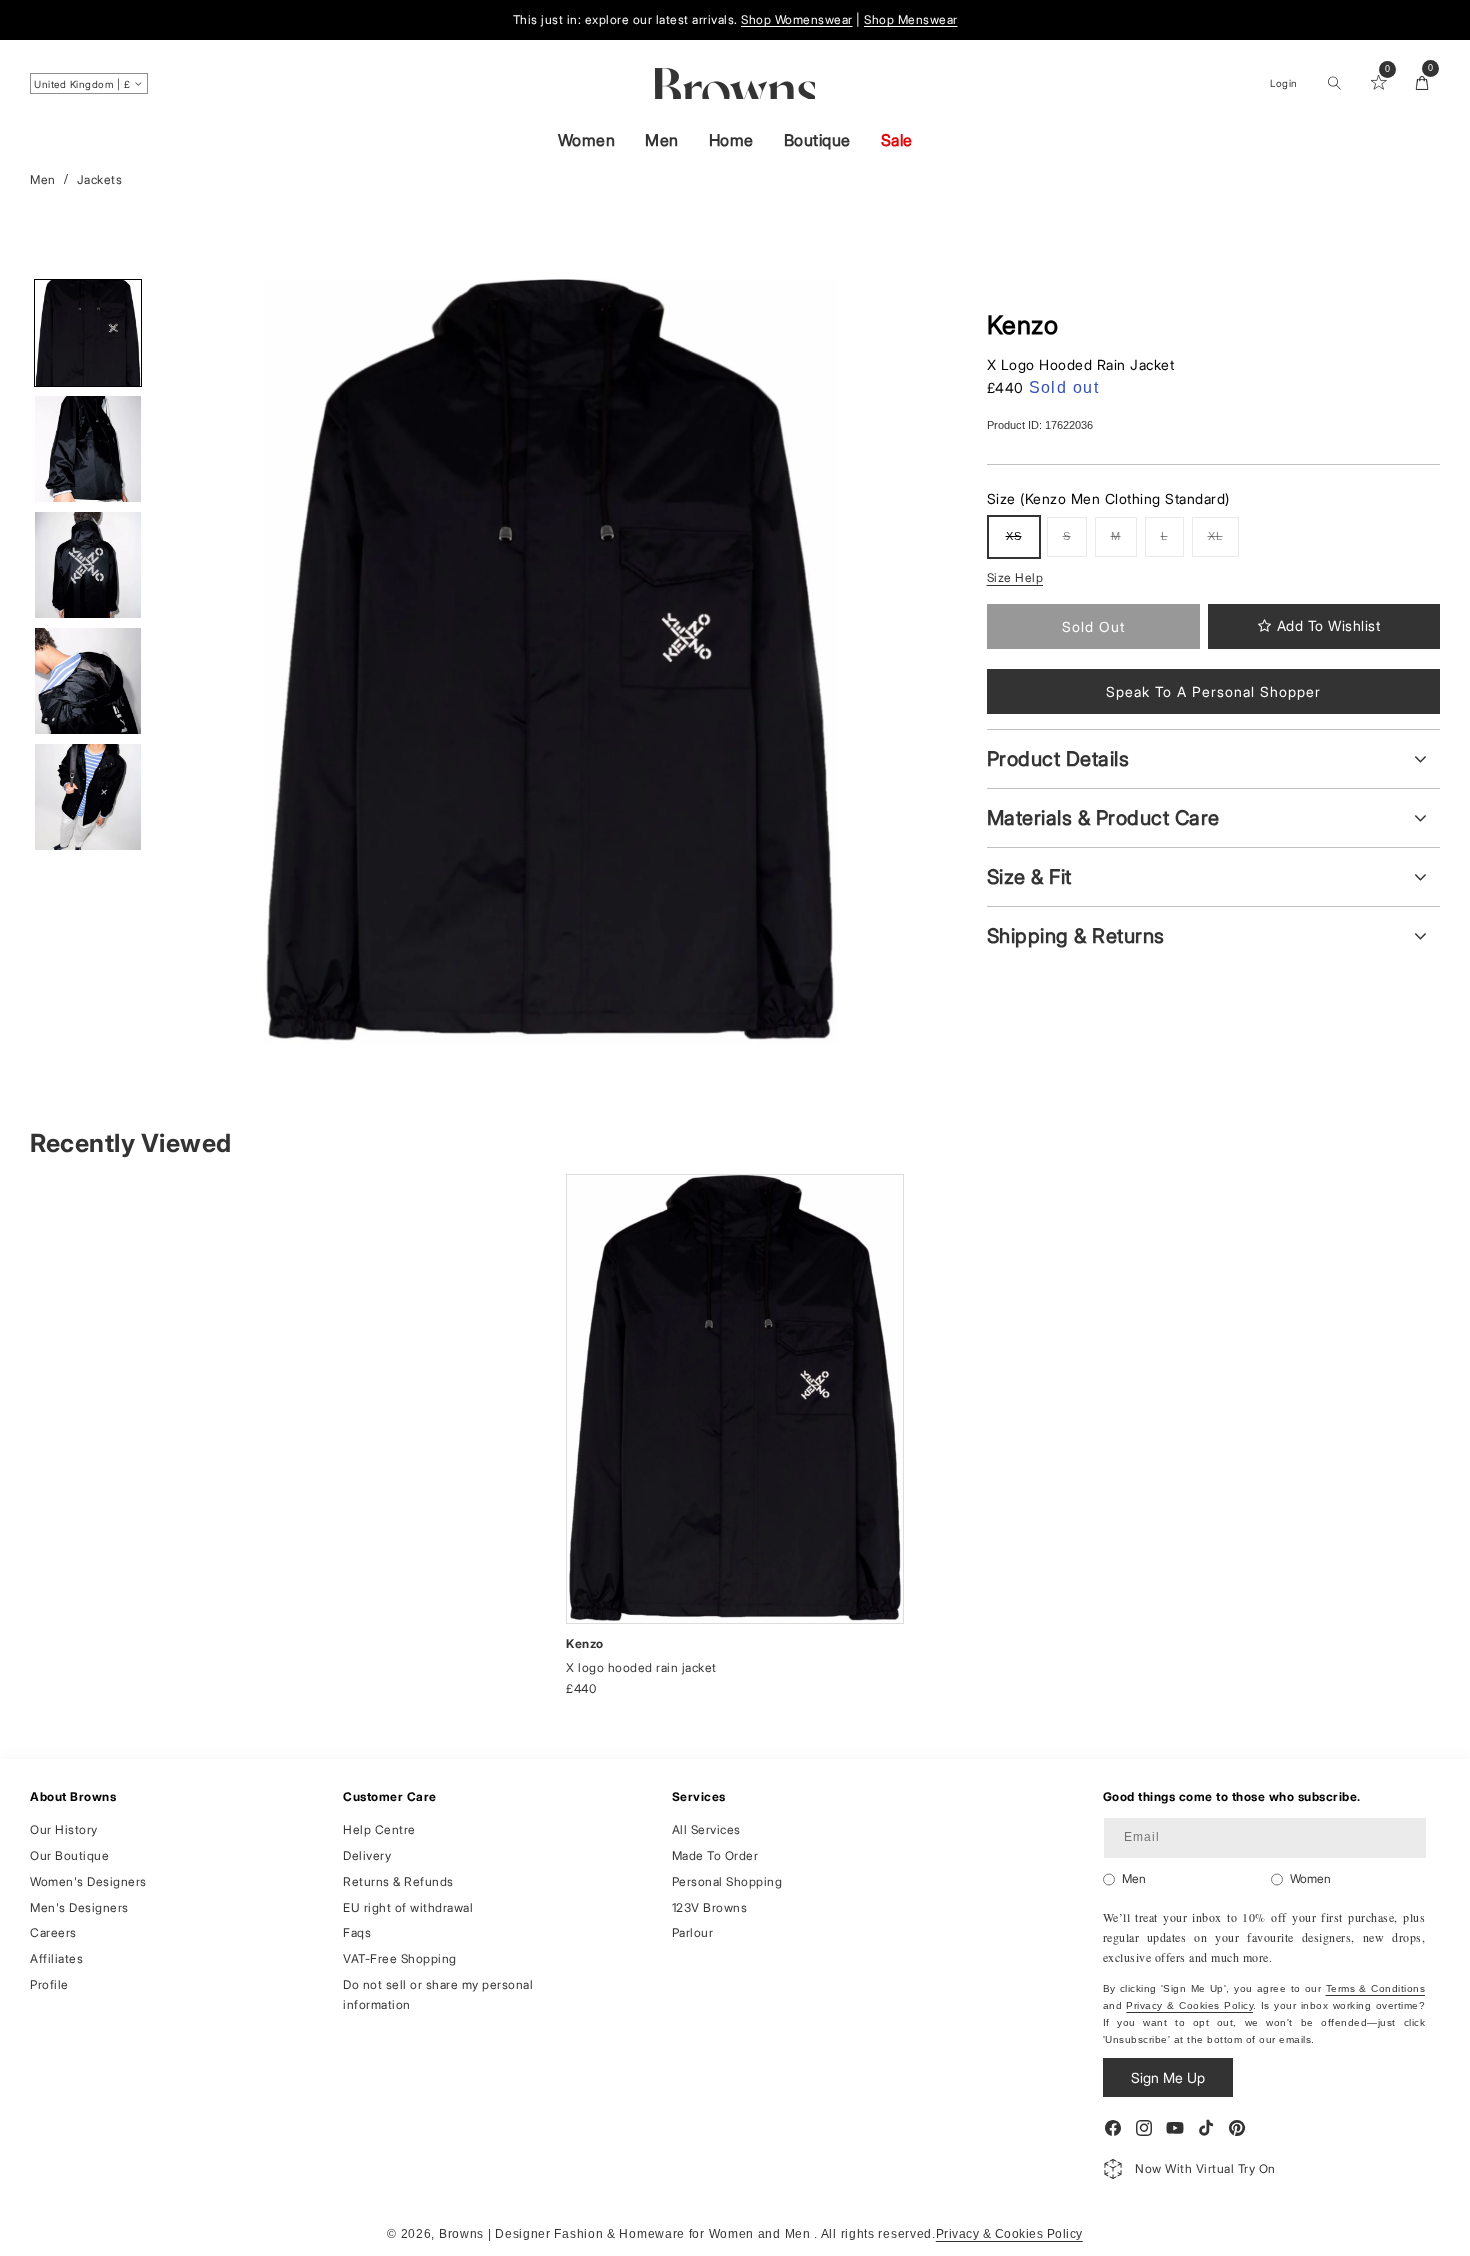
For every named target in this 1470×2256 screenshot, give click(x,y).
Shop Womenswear (797, 19)
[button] (1334, 83)
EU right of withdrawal (408, 1907)
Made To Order (715, 1855)
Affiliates (56, 1958)
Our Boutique (69, 1855)
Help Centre (379, 1829)
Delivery (367, 1855)
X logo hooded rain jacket (641, 1667)
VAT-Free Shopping (400, 1958)
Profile (49, 1984)
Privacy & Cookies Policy (1189, 2005)
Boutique (817, 140)
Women (587, 140)
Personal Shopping (727, 1881)
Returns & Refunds (398, 1881)
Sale (897, 140)
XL (1223, 543)
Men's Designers (79, 1907)
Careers (53, 1932)
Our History (64, 1829)
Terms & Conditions (1375, 1988)
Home (731, 140)
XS (1022, 543)
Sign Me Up (1168, 2077)
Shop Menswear (911, 19)
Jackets (100, 179)
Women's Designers (88, 1881)
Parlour (693, 1932)
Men (662, 140)
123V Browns (710, 1907)
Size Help (1015, 577)
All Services (706, 1829)
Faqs (357, 1932)
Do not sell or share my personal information (438, 1994)
